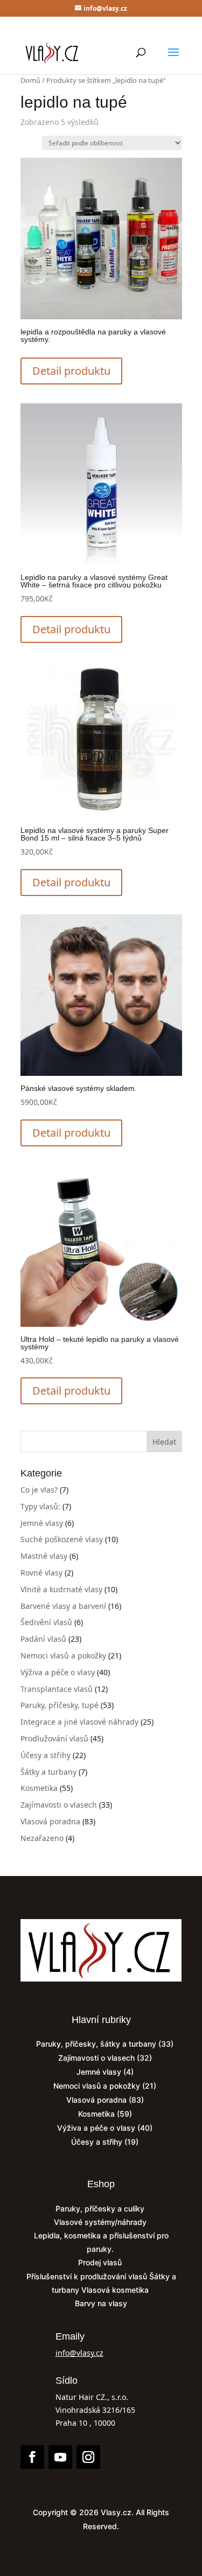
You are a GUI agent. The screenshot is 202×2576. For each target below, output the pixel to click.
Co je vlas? (39, 1490)
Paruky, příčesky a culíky (101, 2208)
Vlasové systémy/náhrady (101, 2222)
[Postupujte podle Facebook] (32, 2457)
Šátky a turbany (48, 1772)
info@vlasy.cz (79, 2353)
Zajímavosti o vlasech (59, 1805)
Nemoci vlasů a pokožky (63, 1655)
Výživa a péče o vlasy (58, 1672)
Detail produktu (71, 371)
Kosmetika (39, 1788)
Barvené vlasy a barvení (63, 1606)
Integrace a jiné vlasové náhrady (79, 1722)
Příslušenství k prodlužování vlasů (88, 2276)
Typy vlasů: (40, 1506)
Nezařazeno (42, 1838)
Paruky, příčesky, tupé (60, 1705)
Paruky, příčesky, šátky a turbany (96, 2044)
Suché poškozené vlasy (62, 1539)
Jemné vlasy (42, 1523)
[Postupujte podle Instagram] (88, 2457)
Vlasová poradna (50, 1821)
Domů (30, 80)
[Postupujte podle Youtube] (60, 2457)
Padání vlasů (43, 1639)
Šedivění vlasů (46, 1622)
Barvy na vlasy (101, 2303)
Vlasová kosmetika (116, 2290)
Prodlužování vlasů (54, 1738)
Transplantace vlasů (57, 1689)
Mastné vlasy (44, 1556)
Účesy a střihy (46, 1755)
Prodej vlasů (101, 2262)
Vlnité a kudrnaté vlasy (61, 1589)
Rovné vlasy (41, 1573)
